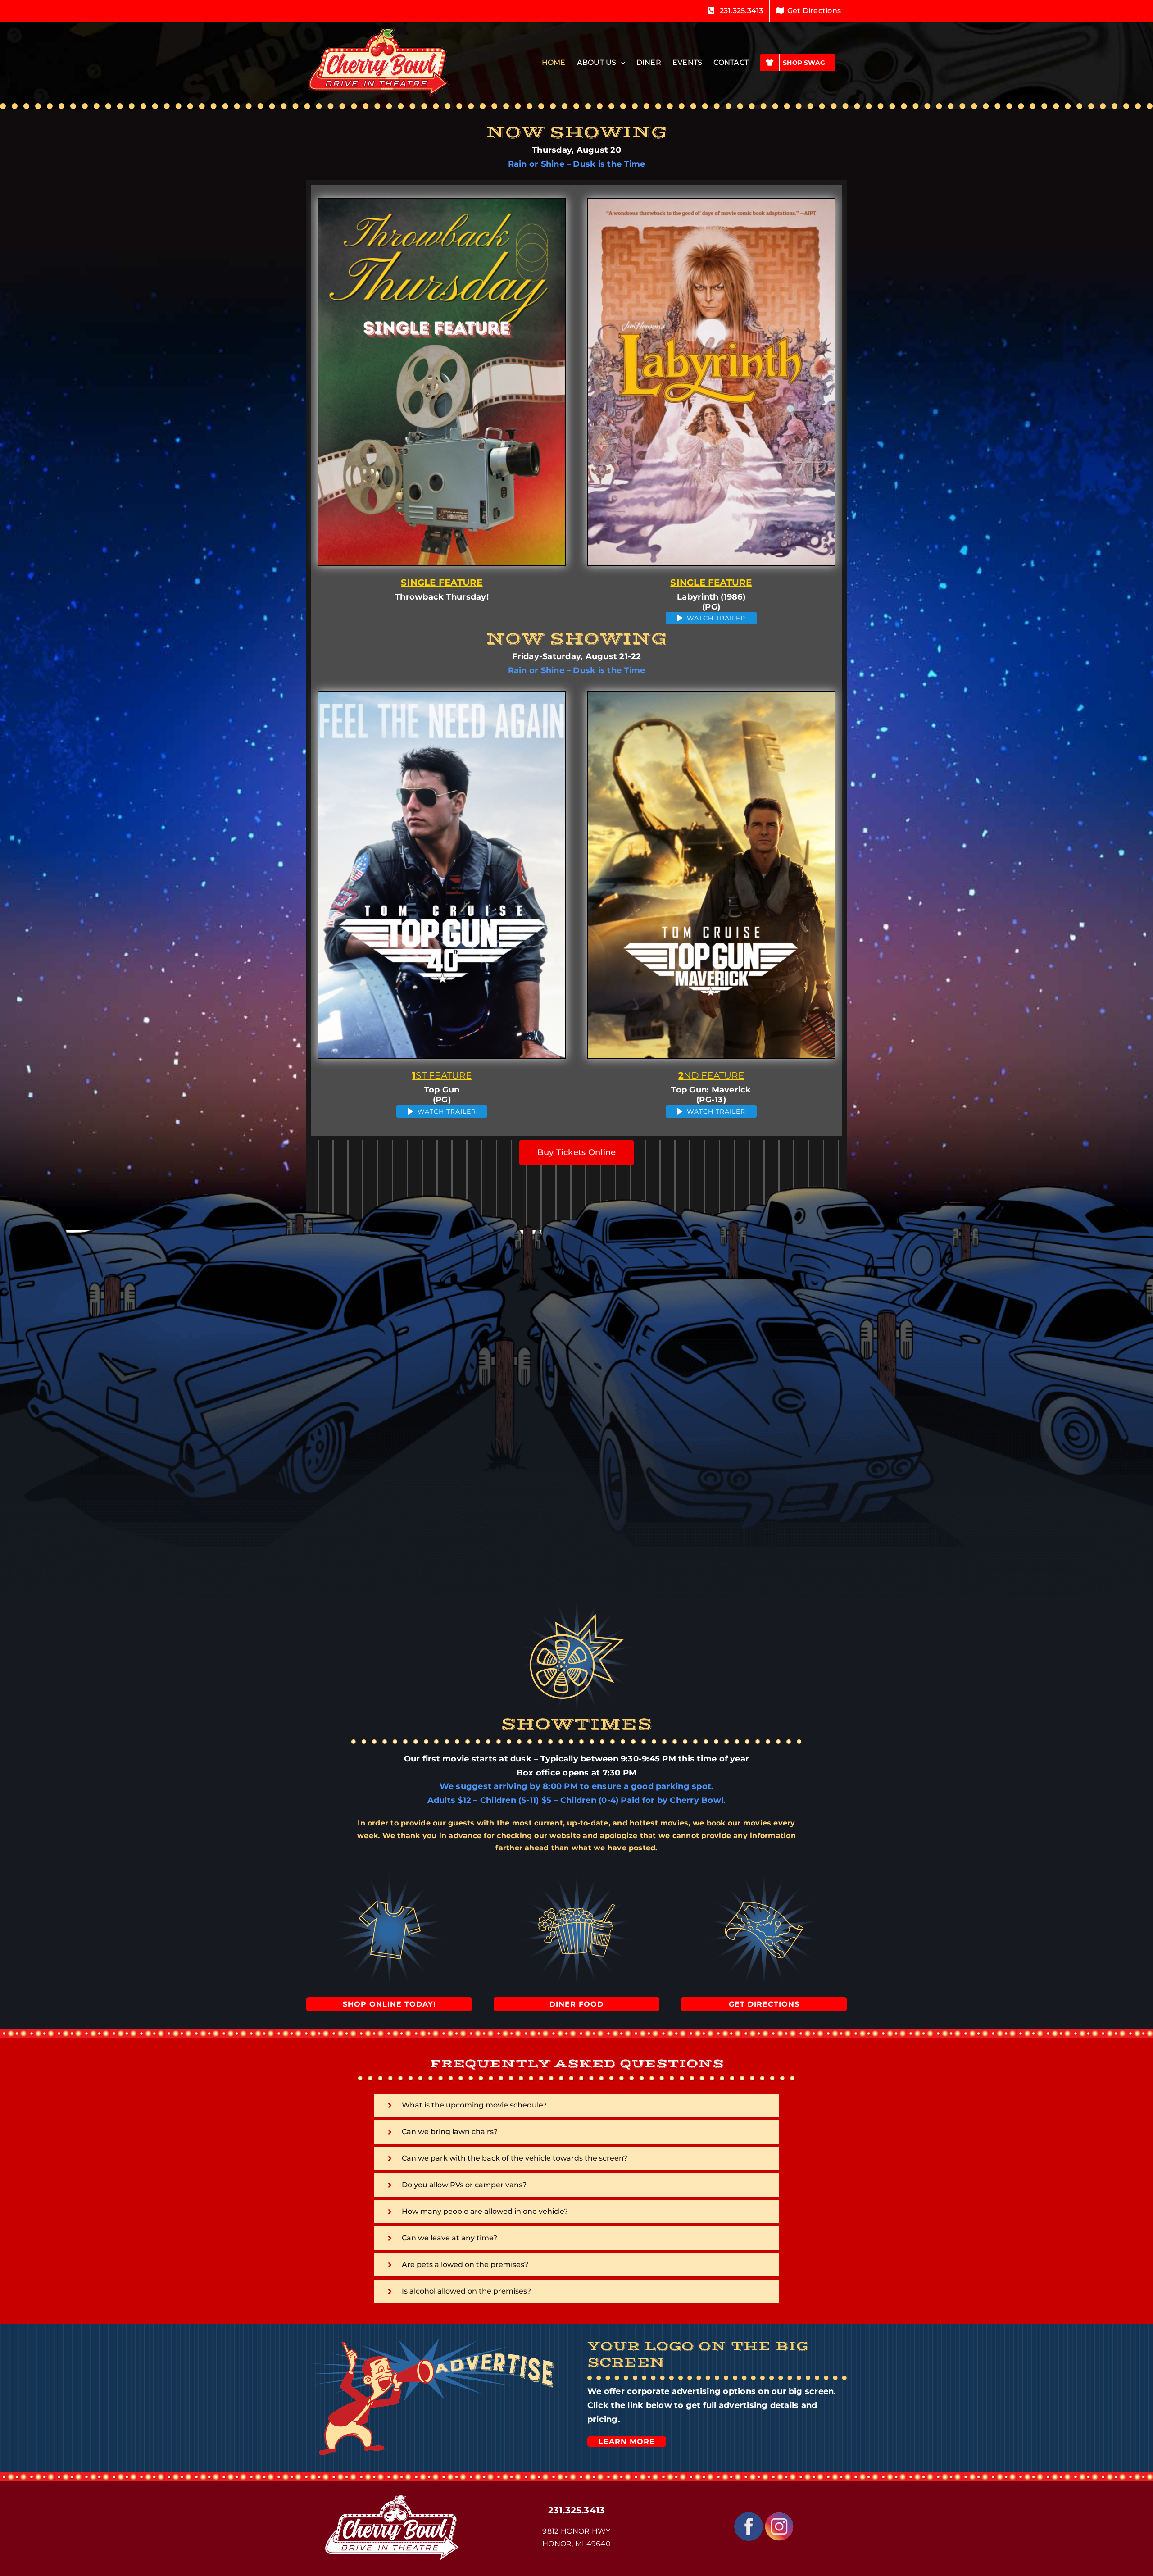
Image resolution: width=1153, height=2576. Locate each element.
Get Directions (764, 2004)
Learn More (627, 2442)
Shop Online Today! (389, 2004)
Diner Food (576, 2004)
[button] (576, 2105)
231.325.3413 (577, 2510)
